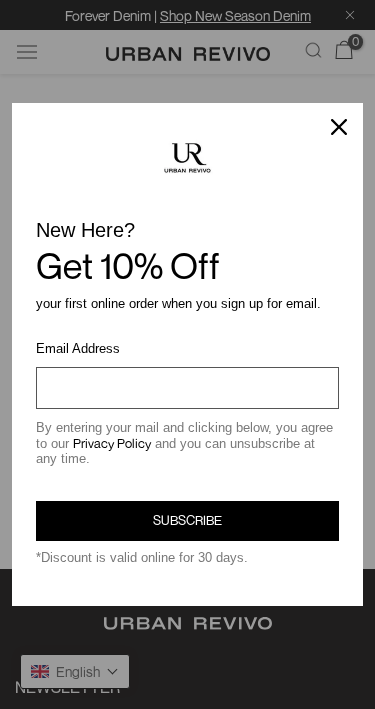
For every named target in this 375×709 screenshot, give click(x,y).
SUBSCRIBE (187, 520)
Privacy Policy (112, 443)
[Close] (339, 127)
